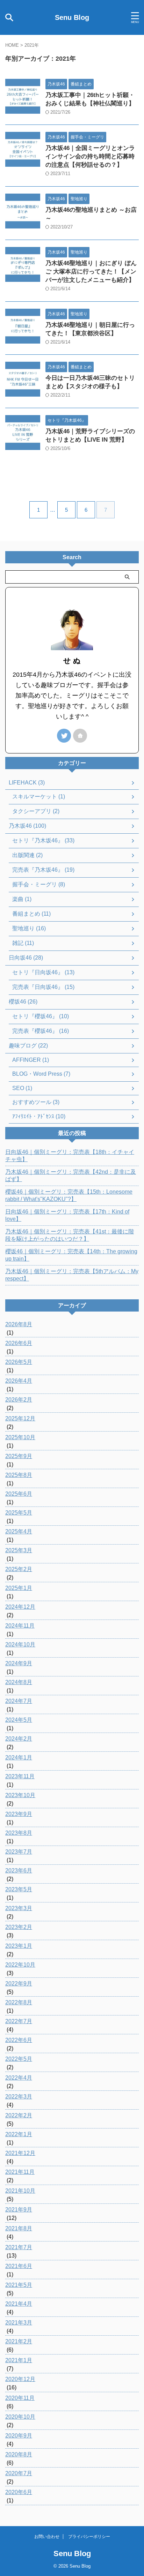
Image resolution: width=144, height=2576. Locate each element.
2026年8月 (19, 1324)
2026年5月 (19, 1362)
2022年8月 (19, 2002)
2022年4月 (19, 2078)
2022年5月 (19, 2059)
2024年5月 (19, 1720)
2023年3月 (19, 1908)
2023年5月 (19, 1889)
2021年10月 (20, 2191)
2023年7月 (19, 1852)
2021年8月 (19, 2228)
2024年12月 (20, 1607)
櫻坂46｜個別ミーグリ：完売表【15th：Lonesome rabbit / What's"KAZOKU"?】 (69, 1195)
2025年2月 (19, 1569)
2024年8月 (19, 1682)
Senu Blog (72, 17)
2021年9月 (19, 2210)
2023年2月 (19, 1927)
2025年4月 (19, 1531)
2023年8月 (19, 1833)
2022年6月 (19, 2040)
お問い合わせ (47, 2537)
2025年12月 (20, 1418)
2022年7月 (19, 2021)
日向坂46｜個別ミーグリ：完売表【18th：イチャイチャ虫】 (70, 1156)
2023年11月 (20, 1776)
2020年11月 (20, 2398)
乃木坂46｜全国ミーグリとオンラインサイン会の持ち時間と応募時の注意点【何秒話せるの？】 (90, 156)
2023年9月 (19, 1814)
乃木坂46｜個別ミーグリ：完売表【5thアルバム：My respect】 (72, 1275)
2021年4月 (19, 2304)
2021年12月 (20, 2153)
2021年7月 (19, 2247)
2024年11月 (20, 1626)
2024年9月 (19, 1663)
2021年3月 (19, 2323)
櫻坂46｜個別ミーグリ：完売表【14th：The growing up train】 (71, 1255)
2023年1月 (19, 1946)
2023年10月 (20, 1795)
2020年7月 (19, 2473)
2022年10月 (20, 1965)
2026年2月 (19, 1400)
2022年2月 (19, 2115)
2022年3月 (19, 2097)
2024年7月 (19, 1701)
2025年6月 (19, 1494)
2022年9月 (19, 1984)
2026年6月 (19, 1343)
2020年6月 (19, 2492)
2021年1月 (19, 2360)
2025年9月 (19, 1456)
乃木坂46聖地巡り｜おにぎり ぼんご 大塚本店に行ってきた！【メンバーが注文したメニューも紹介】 (91, 272)
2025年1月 (19, 1588)
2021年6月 (19, 2266)
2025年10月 (20, 1437)
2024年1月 (19, 1758)
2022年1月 (19, 2134)
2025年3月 (19, 1550)
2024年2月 (19, 1739)
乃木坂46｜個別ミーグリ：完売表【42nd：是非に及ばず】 (71, 1176)
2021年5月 (19, 2285)
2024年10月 (20, 1644)
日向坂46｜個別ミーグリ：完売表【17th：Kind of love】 (67, 1215)
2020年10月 (20, 2417)
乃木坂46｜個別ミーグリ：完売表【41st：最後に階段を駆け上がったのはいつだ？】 (70, 1235)
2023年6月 (19, 1871)
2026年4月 (19, 1381)
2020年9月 (19, 2436)
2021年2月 (19, 2341)
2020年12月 (20, 2379)
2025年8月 (19, 1475)
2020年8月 (19, 2454)
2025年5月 (19, 1513)
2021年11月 (20, 2172)
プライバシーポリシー (89, 2537)
